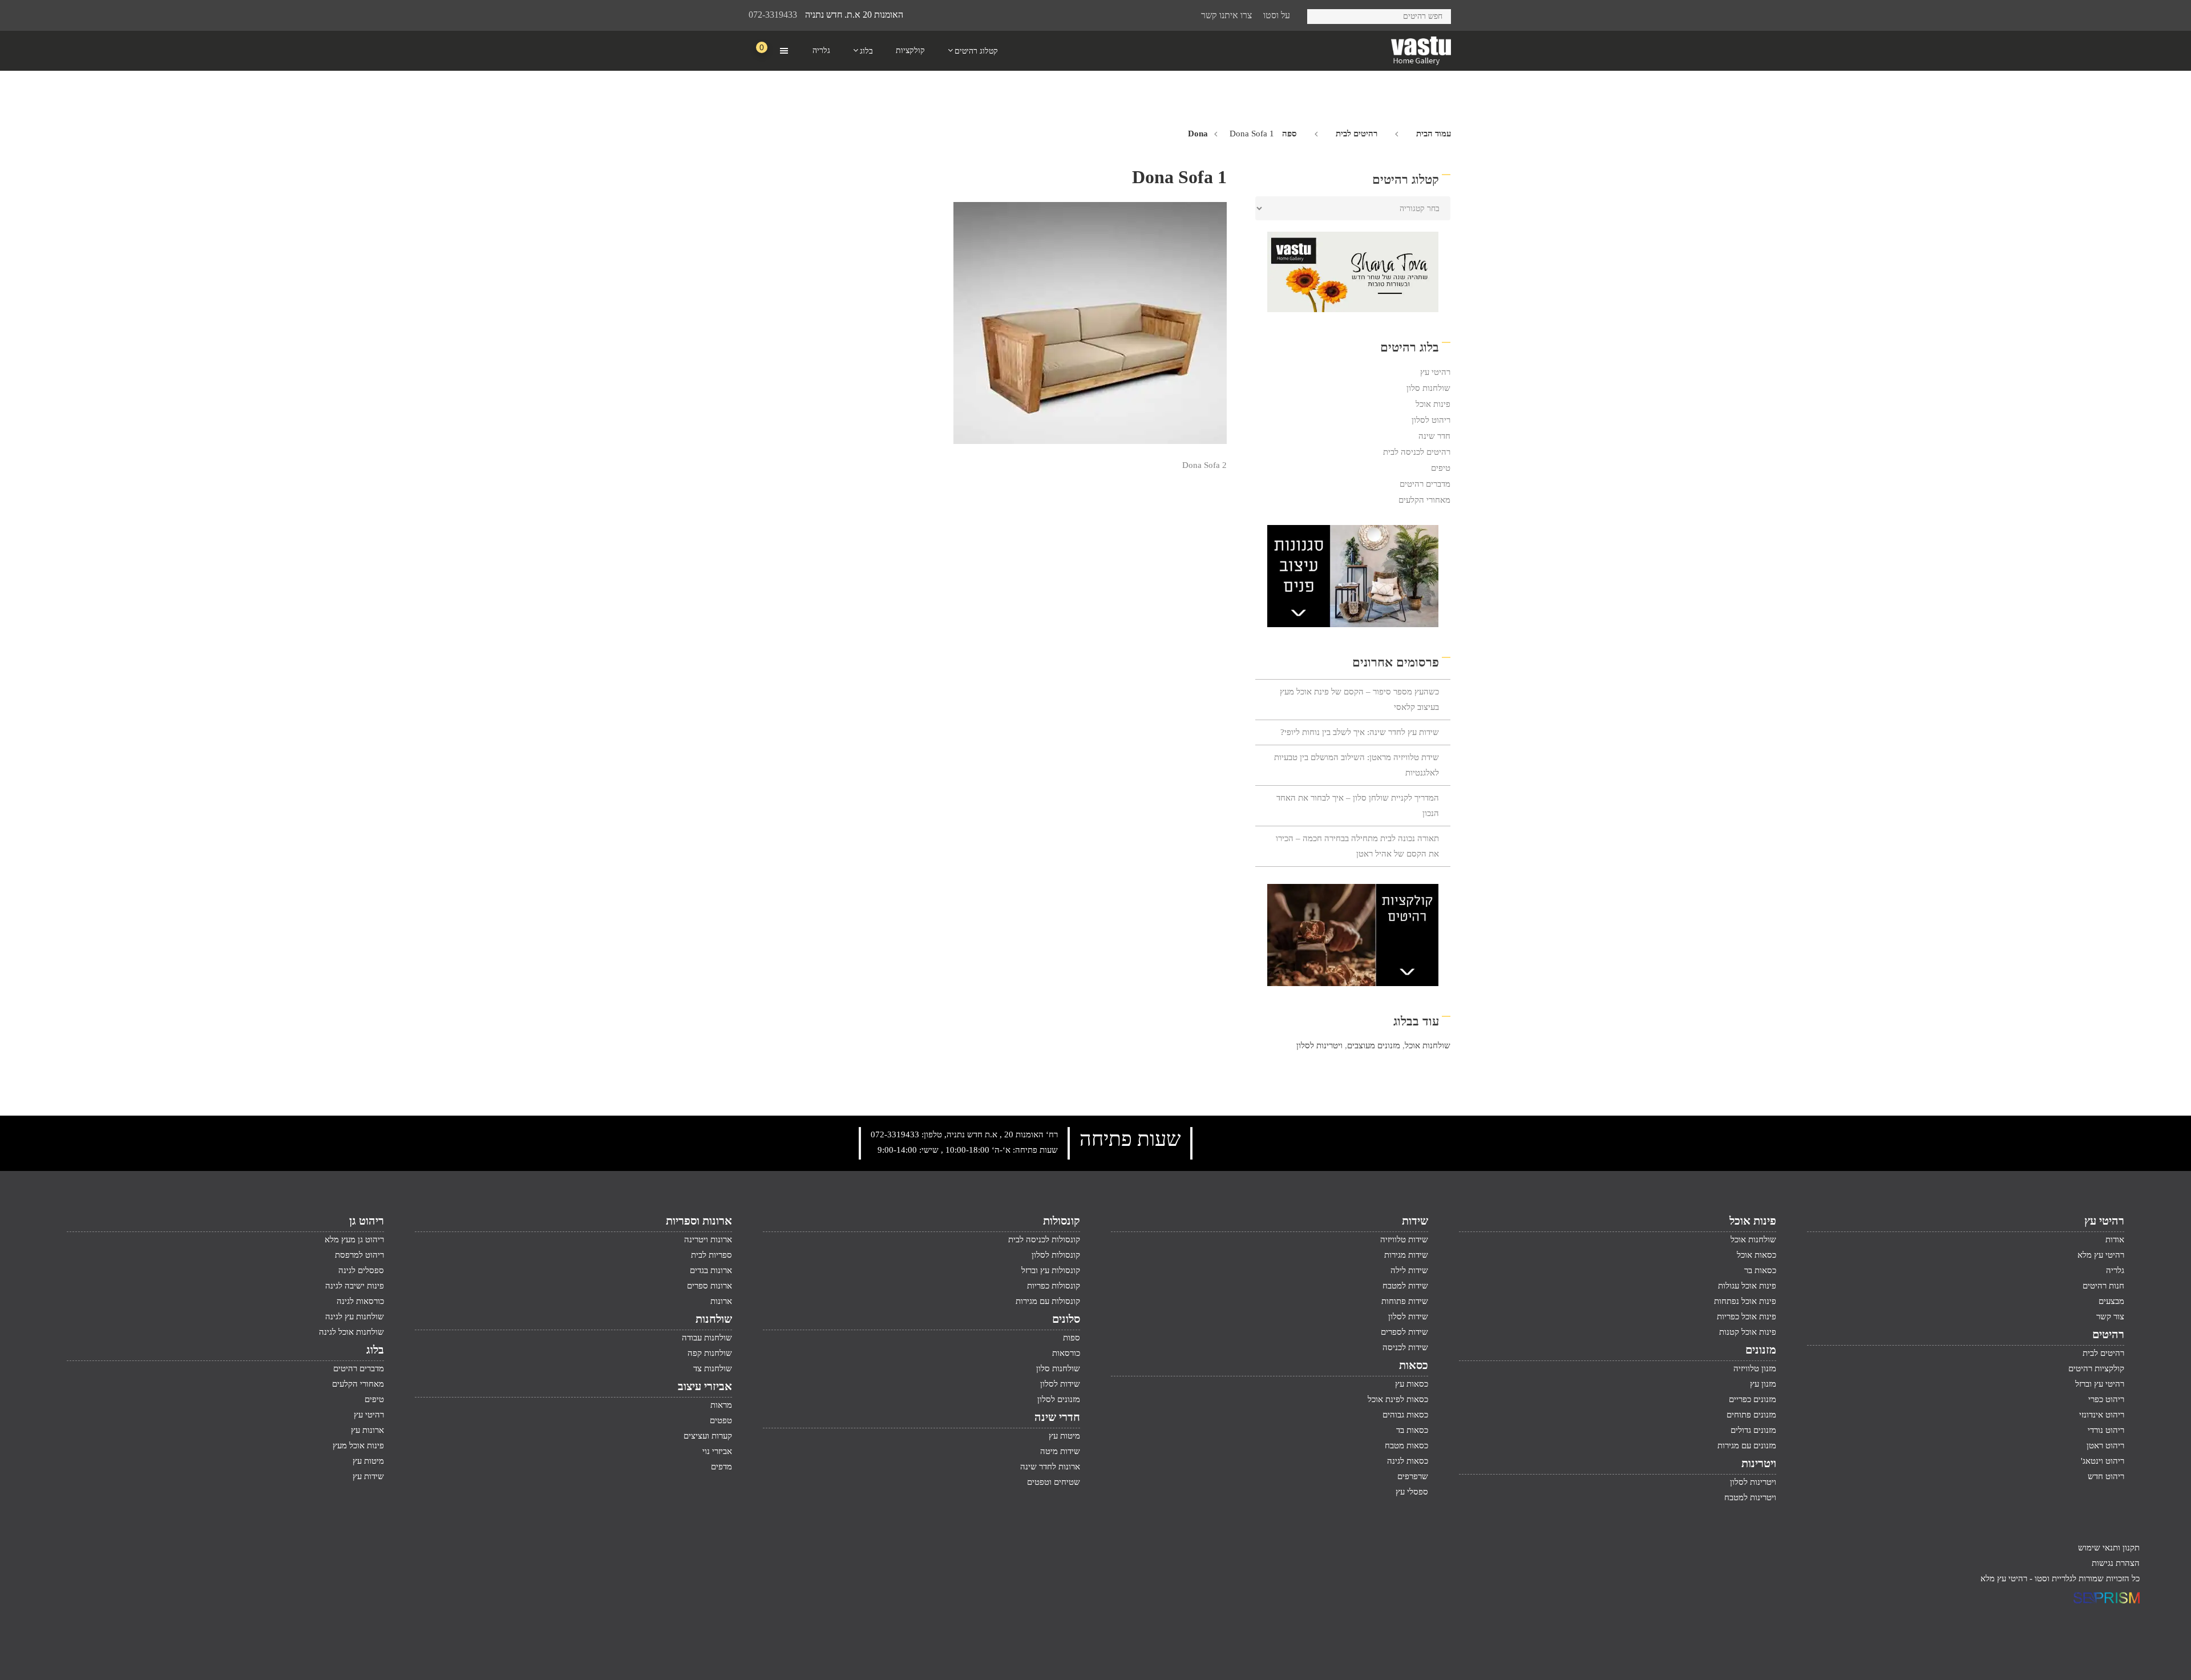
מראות (721, 1405)
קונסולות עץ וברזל (1051, 1270)
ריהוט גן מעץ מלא (354, 1239)
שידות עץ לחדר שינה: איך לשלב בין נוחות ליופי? (1360, 732)
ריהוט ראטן (2105, 1445)
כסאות (1414, 1365)
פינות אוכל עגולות (1747, 1286)
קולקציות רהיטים (2096, 1368)
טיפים (1441, 468)
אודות (2115, 1239)
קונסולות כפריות (1054, 1286)
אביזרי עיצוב (705, 1386)
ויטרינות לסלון (1319, 1045)
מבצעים (2111, 1301)
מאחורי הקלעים (1424, 500)
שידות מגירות (1406, 1255)
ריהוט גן (367, 1221)
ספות (1072, 1338)
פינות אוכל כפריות (1747, 1316)
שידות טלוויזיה (1404, 1239)
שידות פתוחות (1405, 1301)
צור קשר (2110, 1316)
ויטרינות (1759, 1463)
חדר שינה (1434, 436)
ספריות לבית (712, 1255)
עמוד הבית (1434, 134)
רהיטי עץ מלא (2101, 1255)
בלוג (375, 1350)
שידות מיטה (1060, 1451)
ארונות (721, 1301)
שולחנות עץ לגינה (355, 1316)
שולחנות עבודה (707, 1338)
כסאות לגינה (1408, 1461)
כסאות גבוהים (1405, 1415)
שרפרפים (1413, 1476)
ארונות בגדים (711, 1270)
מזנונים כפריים (1753, 1399)
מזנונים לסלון (1059, 1399)
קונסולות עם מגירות (1048, 1301)
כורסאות (1066, 1353)
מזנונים (1761, 1350)
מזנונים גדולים (1753, 1430)
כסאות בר (1760, 1270)
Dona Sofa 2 (1204, 465)
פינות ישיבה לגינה (355, 1286)
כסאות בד (1412, 1430)
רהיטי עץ (1435, 372)
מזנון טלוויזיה (1755, 1368)
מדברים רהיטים (1425, 484)
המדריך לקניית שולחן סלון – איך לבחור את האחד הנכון (1358, 805)
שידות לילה (1409, 1270)
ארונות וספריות (699, 1221)
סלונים (1066, 1319)
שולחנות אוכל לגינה (351, 1332)
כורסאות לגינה (360, 1301)
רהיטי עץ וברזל (2100, 1384)
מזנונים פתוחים (1751, 1415)
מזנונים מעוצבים (1374, 1045)
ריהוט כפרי (2106, 1399)
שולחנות (714, 1319)
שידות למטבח (1405, 1286)
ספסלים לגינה (361, 1270)
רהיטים (2108, 1334)
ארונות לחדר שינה (1050, 1467)
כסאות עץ (1412, 1384)
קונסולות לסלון (1056, 1255)
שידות (1415, 1221)
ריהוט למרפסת (359, 1255)
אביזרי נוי (717, 1451)
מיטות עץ (1064, 1436)
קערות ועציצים (708, 1436)
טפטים (721, 1420)
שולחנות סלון (1428, 388)
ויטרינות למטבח (1750, 1497)
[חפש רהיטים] (1320, 15)
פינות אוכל (1433, 404)
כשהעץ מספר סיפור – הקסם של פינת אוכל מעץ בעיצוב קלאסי (1359, 699)
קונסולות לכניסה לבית (1044, 1239)
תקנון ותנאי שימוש (2109, 1548)
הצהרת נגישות (2116, 1563)
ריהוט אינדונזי (2102, 1415)
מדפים (721, 1467)
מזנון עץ (1763, 1384)
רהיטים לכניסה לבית (1417, 452)
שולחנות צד (713, 1368)
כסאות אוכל (1757, 1255)
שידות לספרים (1404, 1332)
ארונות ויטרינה (708, 1239)
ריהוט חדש (2106, 1476)
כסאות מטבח (1406, 1445)
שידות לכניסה (1405, 1347)
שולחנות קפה (710, 1353)
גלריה (2115, 1270)
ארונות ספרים (710, 1286)
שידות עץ (368, 1476)
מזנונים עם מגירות (1747, 1445)
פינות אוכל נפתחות (1745, 1301)
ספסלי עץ (1412, 1492)
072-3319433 (773, 15)
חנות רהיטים (2103, 1286)
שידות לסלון (1408, 1316)
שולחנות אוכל (1428, 1045)
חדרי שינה (1057, 1417)
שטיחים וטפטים (1054, 1482)
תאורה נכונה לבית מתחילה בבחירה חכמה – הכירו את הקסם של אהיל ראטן (1357, 846)
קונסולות (1062, 1221)
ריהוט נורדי (2106, 1430)
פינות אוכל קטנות (1748, 1332)
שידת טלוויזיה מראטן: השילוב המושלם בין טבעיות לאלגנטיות (1357, 765)
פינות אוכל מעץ (358, 1445)
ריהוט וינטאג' (2103, 1461)
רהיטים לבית (1357, 134)
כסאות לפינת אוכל (1398, 1399)
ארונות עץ (367, 1430)
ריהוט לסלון (1431, 420)
